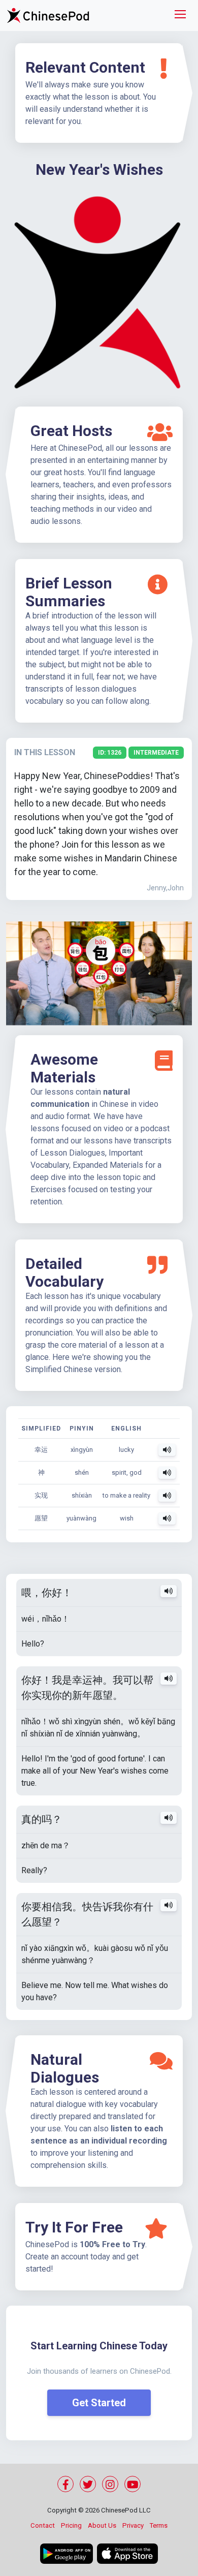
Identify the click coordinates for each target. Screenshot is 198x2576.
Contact (43, 2525)
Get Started (99, 2403)
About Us (102, 2525)
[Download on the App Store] (127, 2554)
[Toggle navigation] (180, 15)
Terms (159, 2525)
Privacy (133, 2525)
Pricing (71, 2525)
